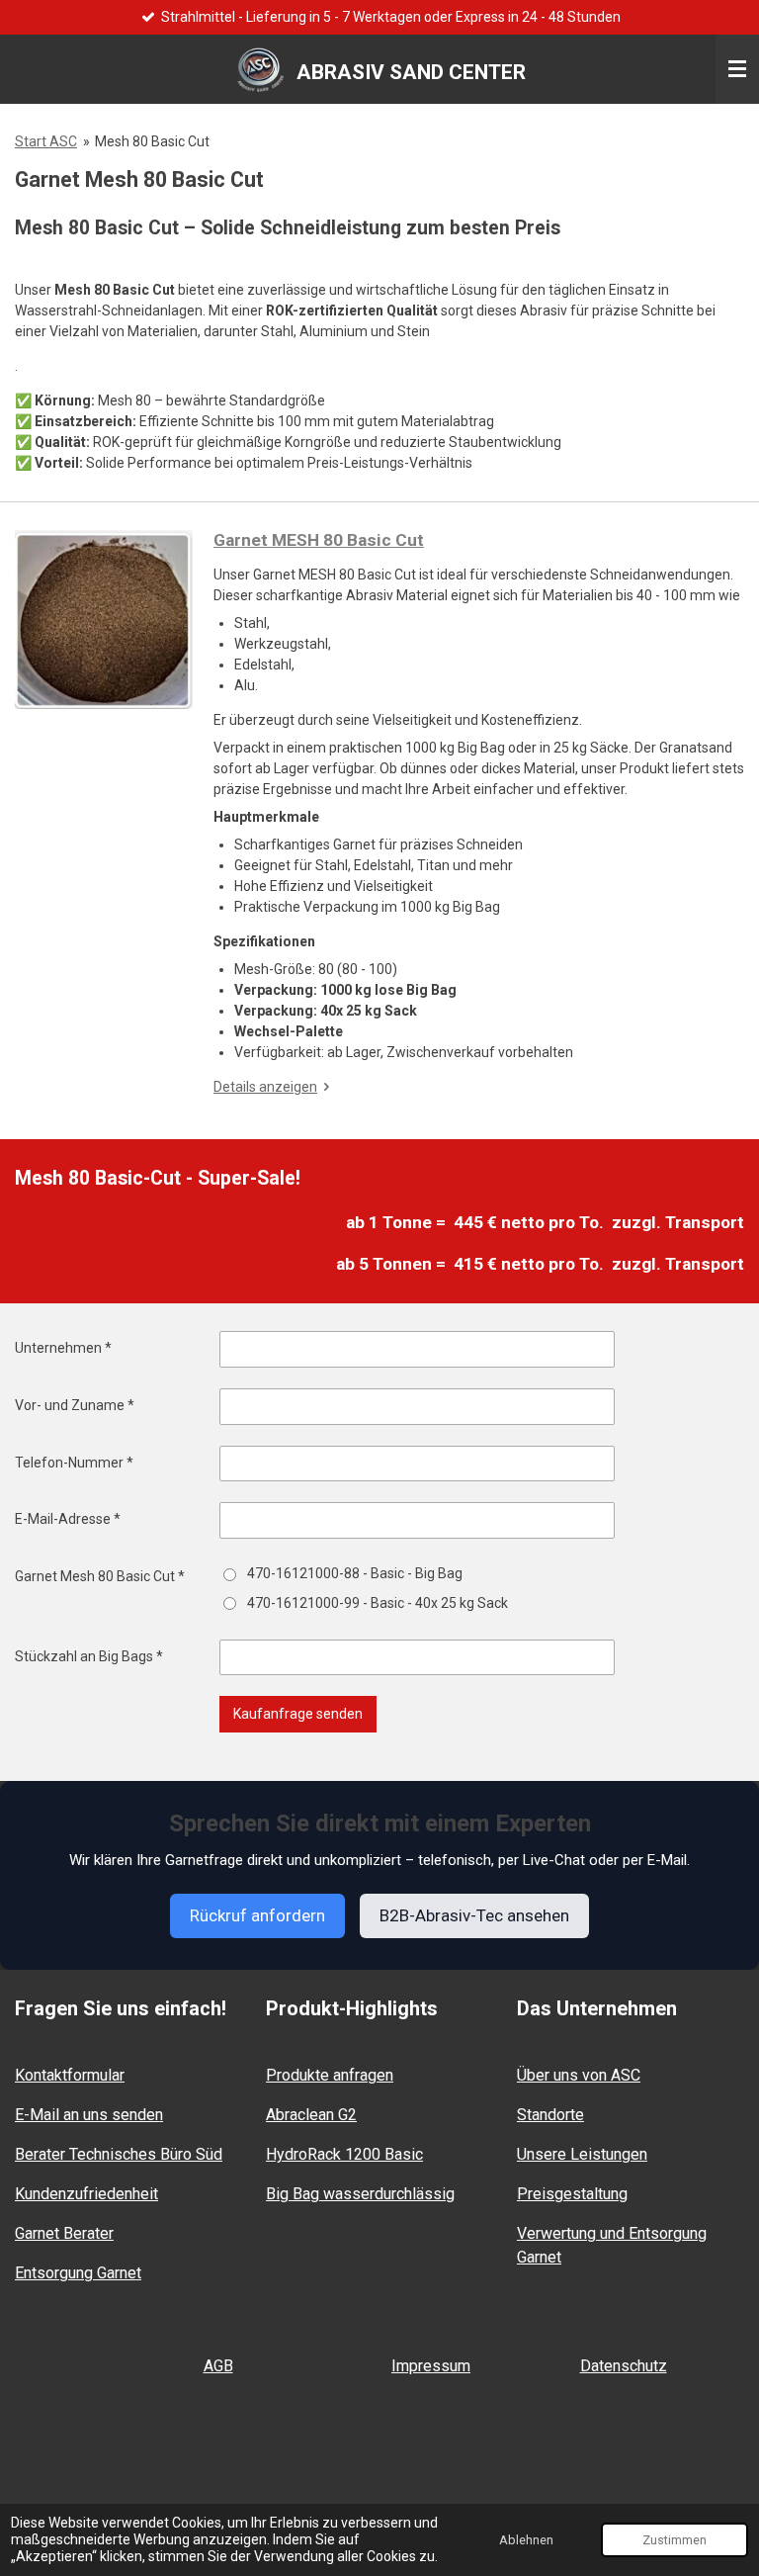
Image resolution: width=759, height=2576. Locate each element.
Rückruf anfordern (257, 1915)
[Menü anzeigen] (737, 69)
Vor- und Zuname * (75, 1405)
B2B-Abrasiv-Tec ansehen (474, 1915)
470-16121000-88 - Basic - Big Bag (355, 1573)
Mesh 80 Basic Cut (152, 141)
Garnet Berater (64, 2233)
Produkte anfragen (330, 2075)
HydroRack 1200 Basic (344, 2154)
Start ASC (46, 141)
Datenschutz (624, 2366)
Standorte (550, 2115)
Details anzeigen (265, 1087)
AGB (218, 2366)
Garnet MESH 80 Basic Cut (319, 540)
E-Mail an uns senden (89, 2115)
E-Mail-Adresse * (68, 1519)
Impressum (431, 2366)
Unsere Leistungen (582, 2154)
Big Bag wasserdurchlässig (360, 2194)
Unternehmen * (63, 1348)
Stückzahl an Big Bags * (89, 1656)
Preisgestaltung (572, 2194)
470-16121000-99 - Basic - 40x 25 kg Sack (378, 1603)
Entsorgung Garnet (78, 2273)
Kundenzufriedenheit (86, 2194)
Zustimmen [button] (675, 2540)
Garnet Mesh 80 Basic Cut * (100, 1576)
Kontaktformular (70, 2075)
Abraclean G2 (311, 2115)
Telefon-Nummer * (74, 1463)
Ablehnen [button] (526, 2540)
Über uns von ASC (579, 2075)
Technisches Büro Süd (119, 2154)
